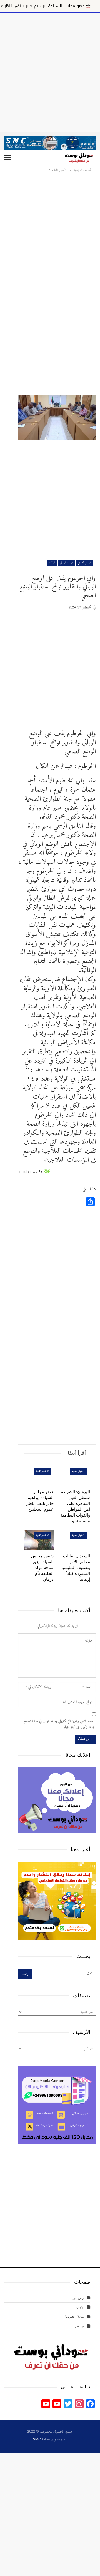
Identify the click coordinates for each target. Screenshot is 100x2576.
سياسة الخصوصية (75, 2317)
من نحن (80, 2326)
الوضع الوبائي (66, 563)
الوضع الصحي (84, 563)
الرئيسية (80, 2307)
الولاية (52, 563)
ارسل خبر (79, 2298)
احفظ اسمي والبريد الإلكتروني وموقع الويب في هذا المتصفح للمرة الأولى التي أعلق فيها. (59, 1724)
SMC (37, 2439)
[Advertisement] (50, 71)
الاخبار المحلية (79, 1471)
